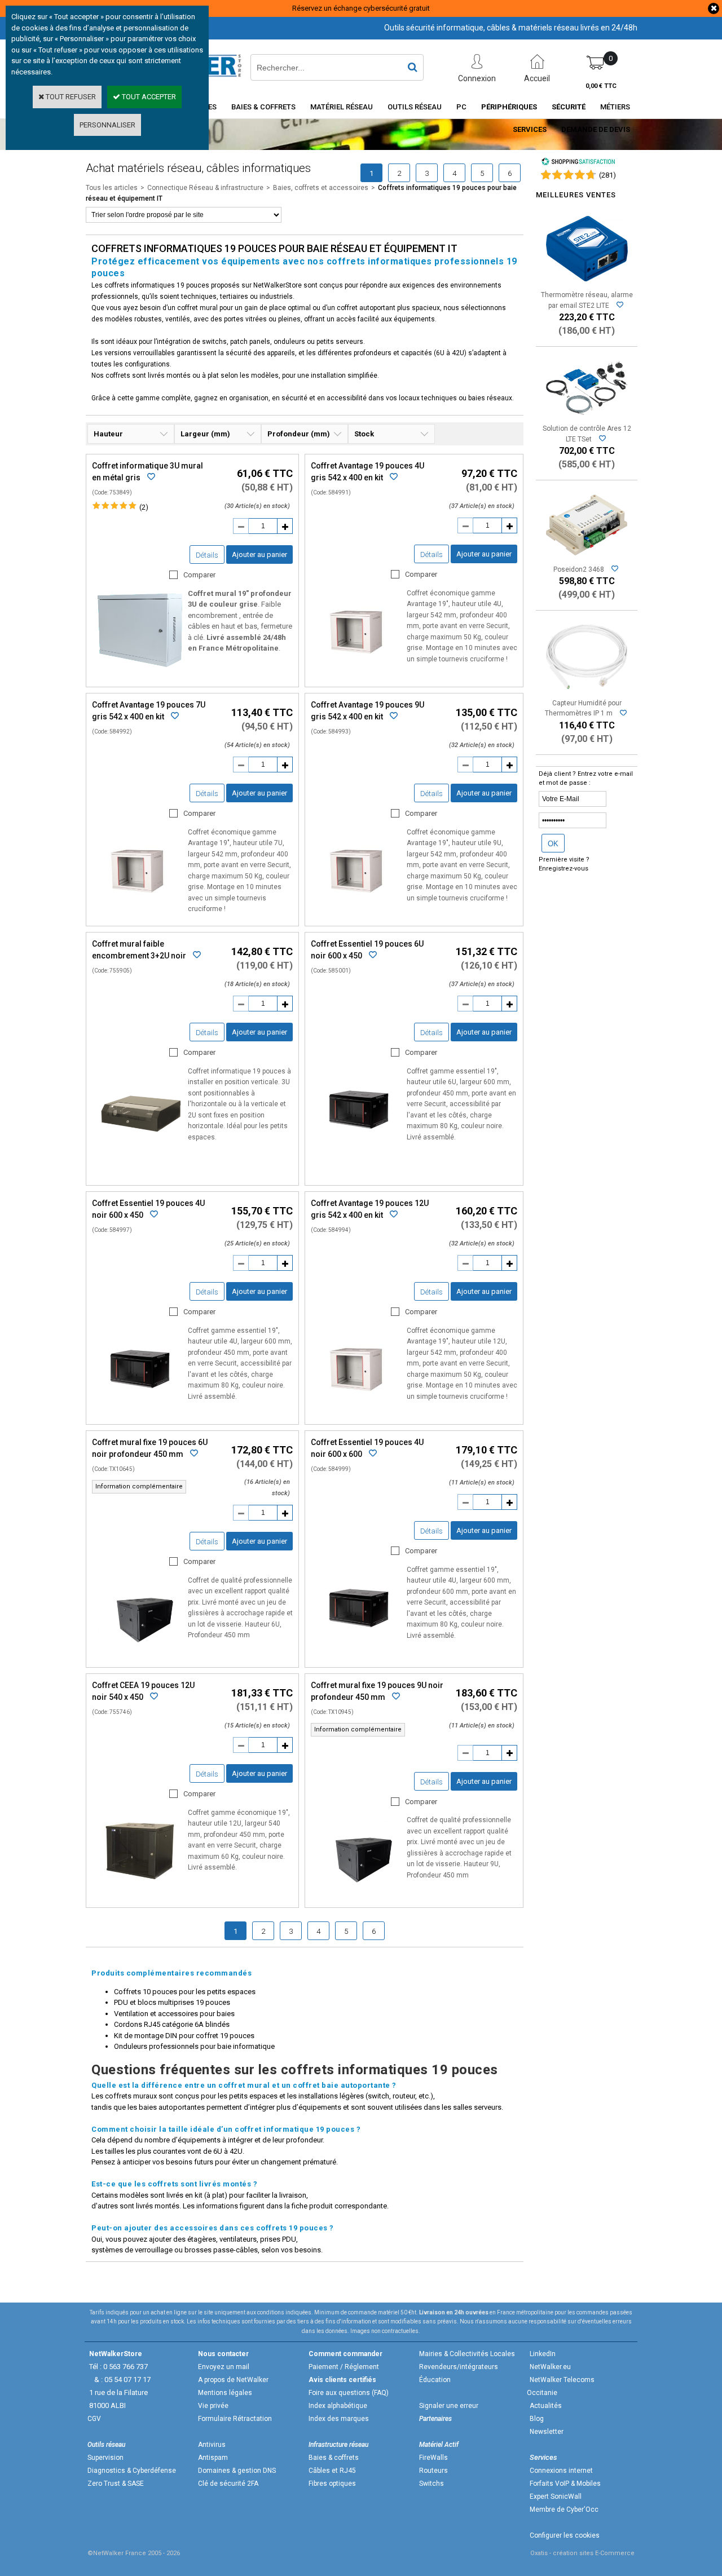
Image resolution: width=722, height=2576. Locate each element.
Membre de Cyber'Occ (564, 2509)
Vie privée (213, 2406)
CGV (94, 2419)
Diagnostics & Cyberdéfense (132, 2471)
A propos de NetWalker (233, 2380)
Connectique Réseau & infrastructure (205, 188)
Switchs (432, 2484)
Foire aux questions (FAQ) (349, 2393)
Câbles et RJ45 (332, 2471)
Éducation (435, 2380)
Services (530, 129)
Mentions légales (225, 2393)
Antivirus (212, 2445)
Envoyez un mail (224, 2367)
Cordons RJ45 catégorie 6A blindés (172, 2024)
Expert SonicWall (556, 2497)
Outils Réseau (415, 107)
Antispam (213, 2458)
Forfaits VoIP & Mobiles (565, 2484)
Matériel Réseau (342, 107)
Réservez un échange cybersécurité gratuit (361, 8)
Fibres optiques (332, 2484)
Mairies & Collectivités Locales (467, 2354)
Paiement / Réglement (344, 2367)
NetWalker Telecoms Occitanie (561, 2386)
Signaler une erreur (449, 2406)
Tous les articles (112, 188)
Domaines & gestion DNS (237, 2471)
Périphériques (509, 107)
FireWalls (433, 2458)
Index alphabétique (338, 2406)
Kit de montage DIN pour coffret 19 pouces (184, 2036)
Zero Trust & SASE (116, 2484)
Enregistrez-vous (563, 869)
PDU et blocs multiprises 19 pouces (172, 2002)
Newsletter (547, 2432)
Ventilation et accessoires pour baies (174, 2014)
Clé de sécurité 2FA (228, 2484)
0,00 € (601, 86)
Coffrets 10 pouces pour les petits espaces (185, 1992)
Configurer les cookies (565, 2535)
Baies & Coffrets (263, 107)
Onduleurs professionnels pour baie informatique (194, 2046)
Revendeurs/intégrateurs (459, 2367)
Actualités (546, 2406)
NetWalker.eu (550, 2367)
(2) (144, 507)
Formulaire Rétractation (235, 2419)
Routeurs (433, 2471)
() (607, 175)
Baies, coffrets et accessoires (321, 188)
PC (461, 107)
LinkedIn (543, 2354)
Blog (537, 2419)
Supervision (105, 2458)
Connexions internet (561, 2471)
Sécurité (569, 107)
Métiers (615, 107)
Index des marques (339, 2419)
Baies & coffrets (334, 2458)
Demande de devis (596, 129)
